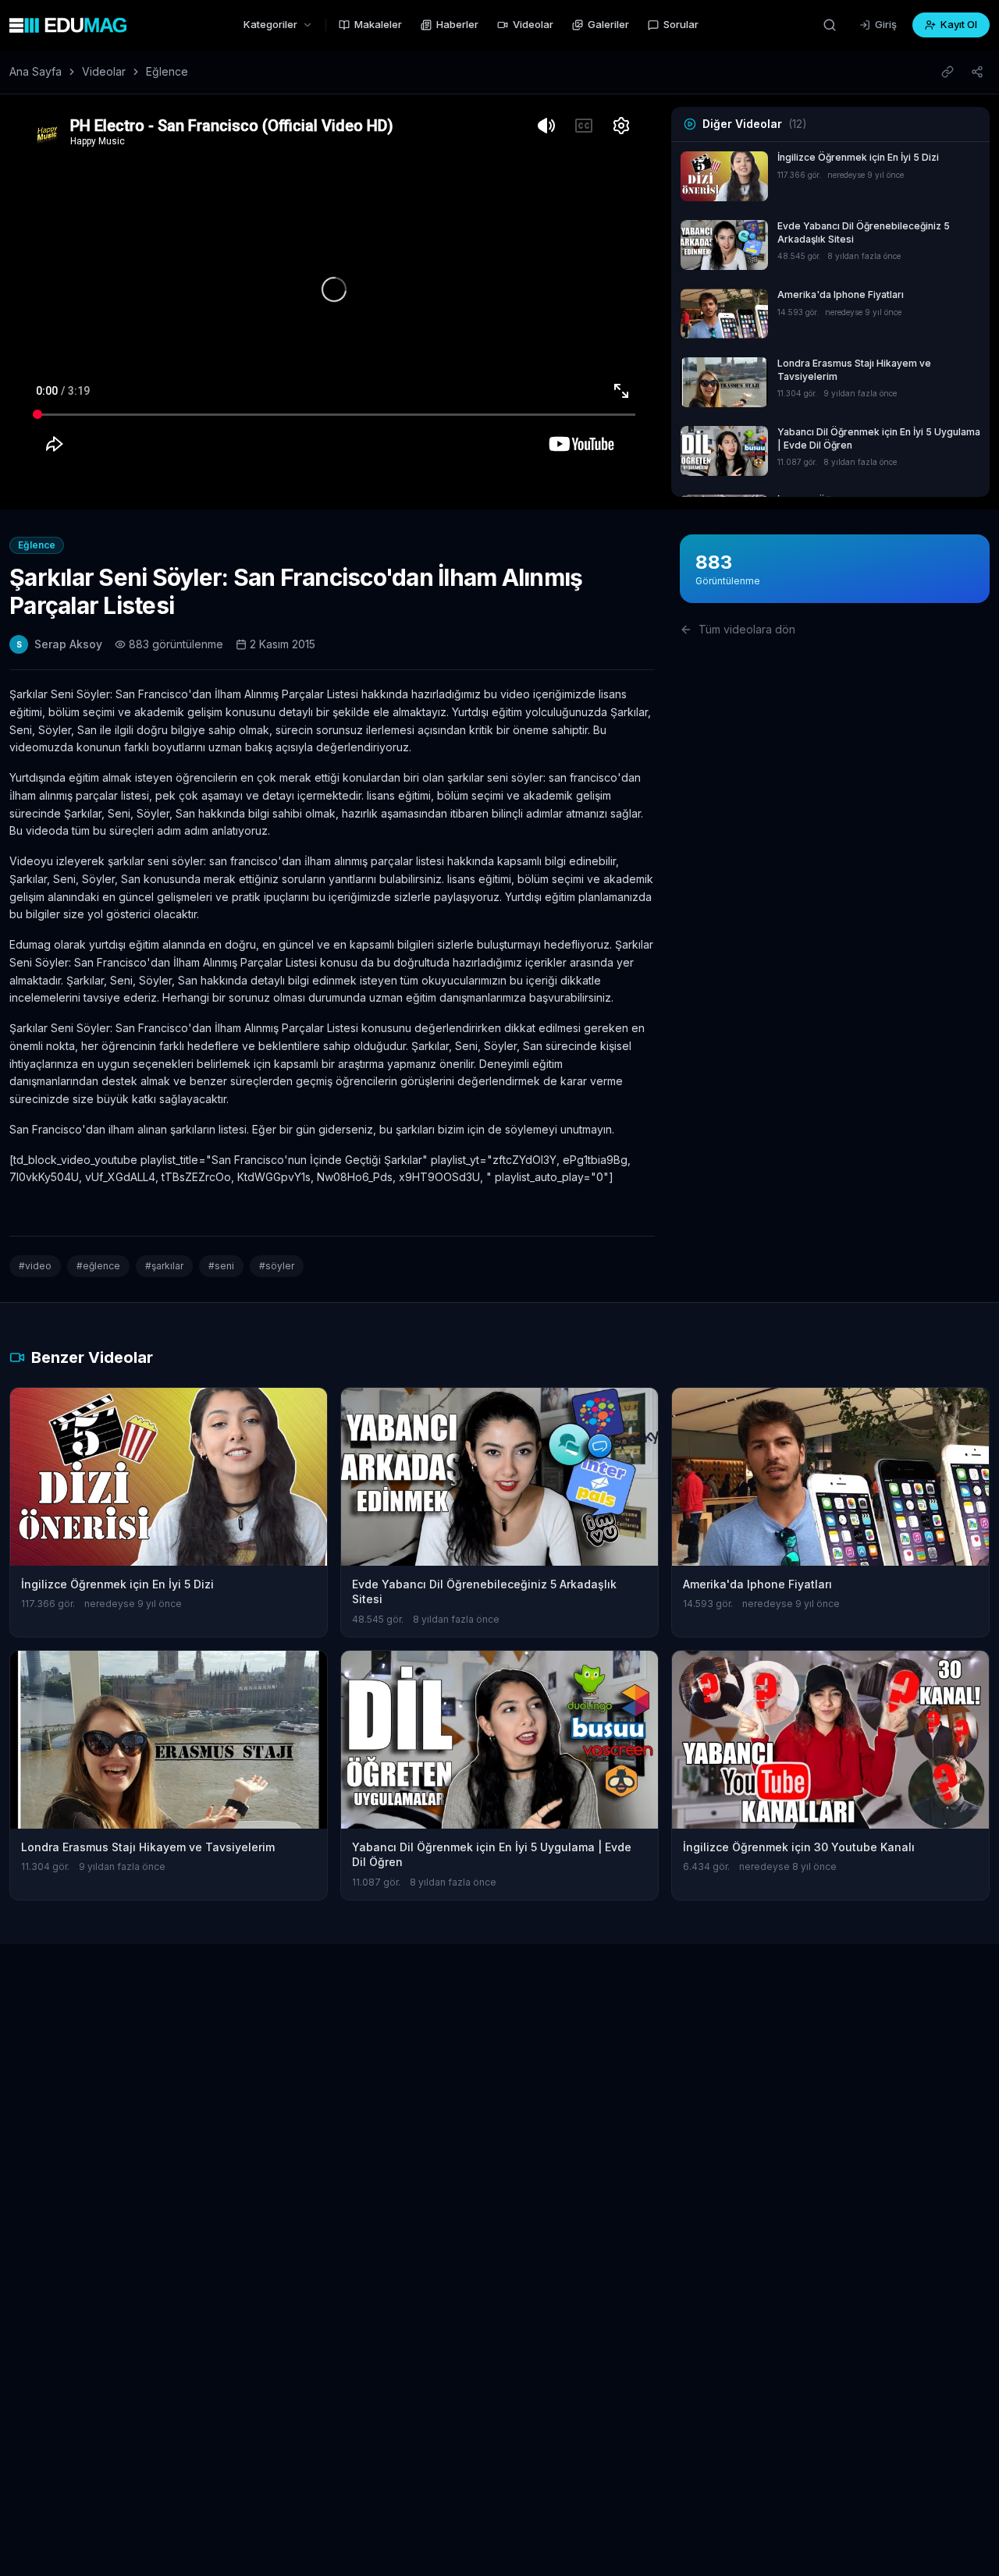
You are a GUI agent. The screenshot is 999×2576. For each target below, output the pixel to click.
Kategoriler (270, 24)
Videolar (533, 24)
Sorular (681, 24)
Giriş (886, 24)
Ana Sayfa (36, 71)
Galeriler (608, 24)
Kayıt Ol (959, 24)
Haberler (457, 24)
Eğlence (167, 71)
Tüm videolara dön (747, 629)
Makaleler (378, 24)
